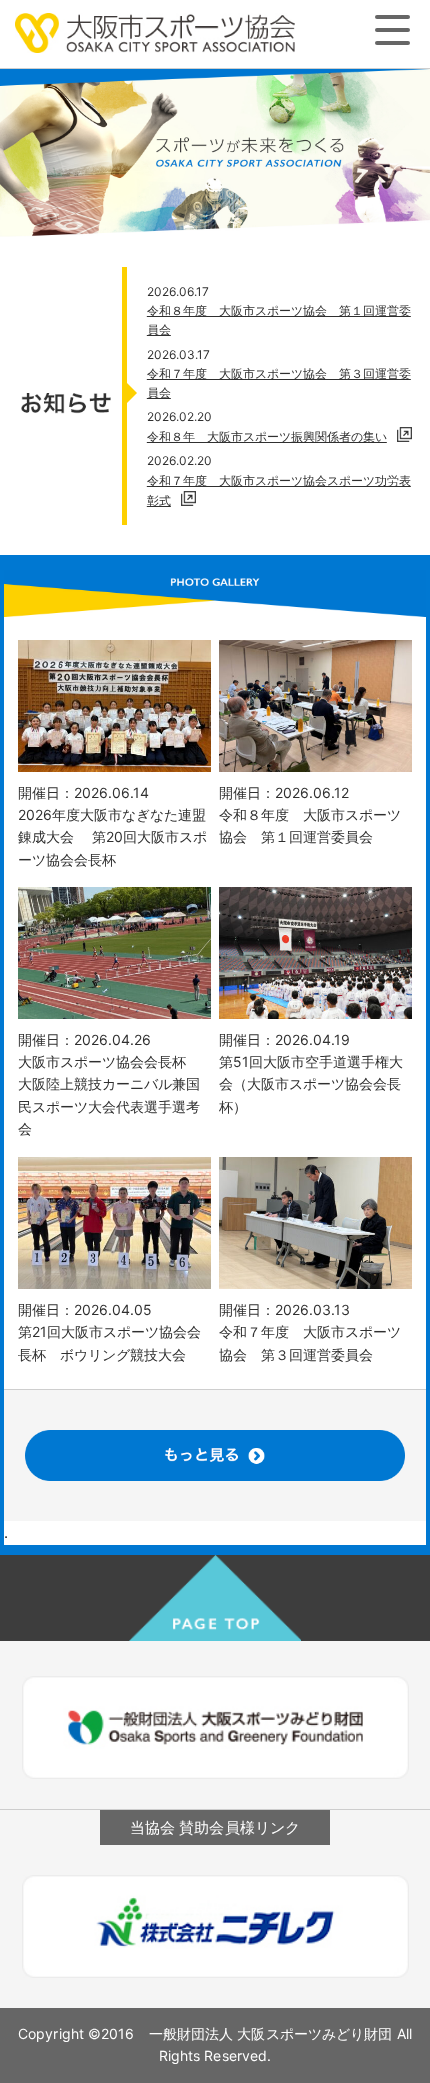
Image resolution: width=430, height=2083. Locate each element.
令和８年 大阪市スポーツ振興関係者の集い (267, 436)
